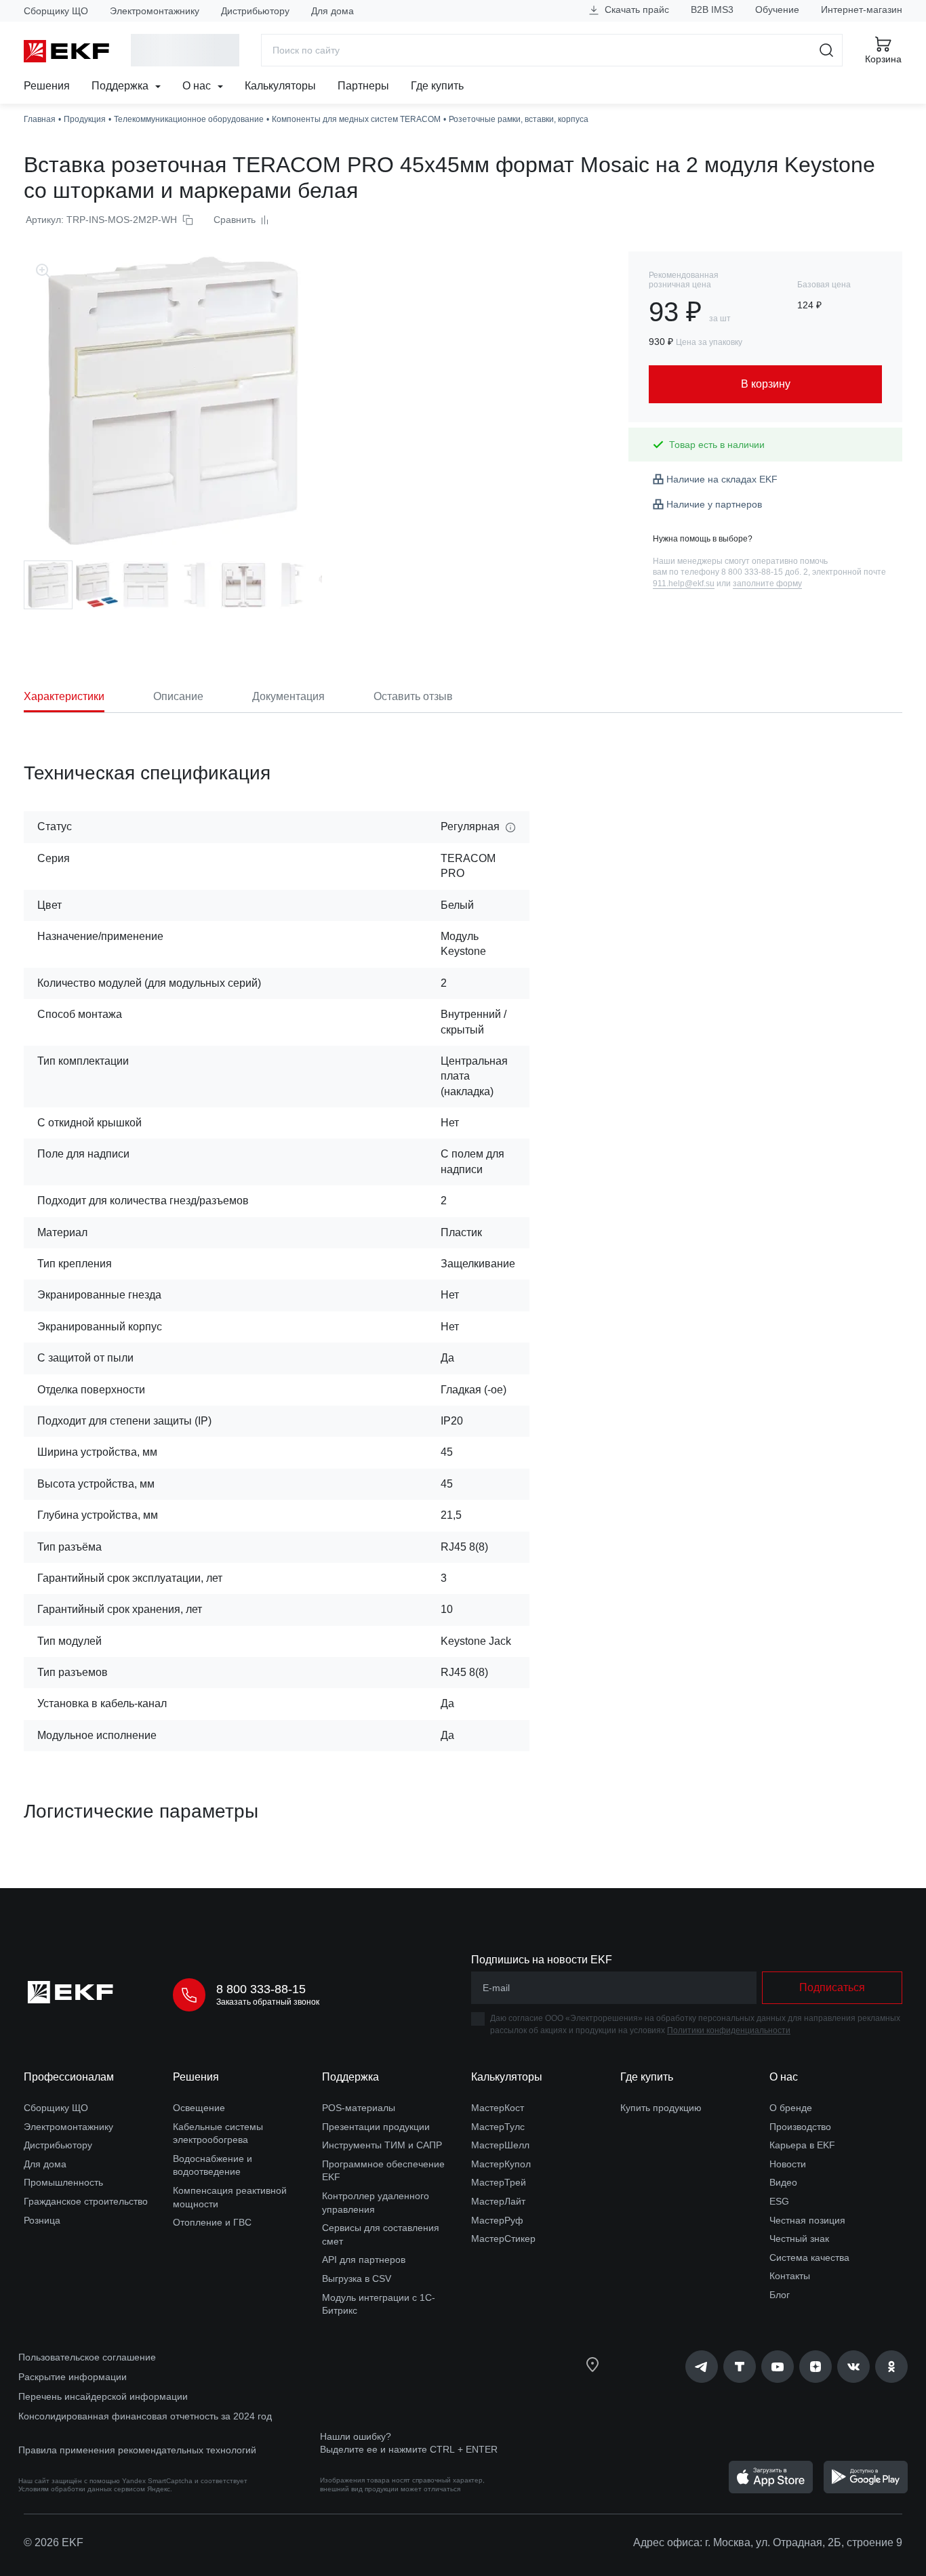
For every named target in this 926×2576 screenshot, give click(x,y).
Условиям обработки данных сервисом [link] (82, 2489)
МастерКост (498, 2108)
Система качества (809, 2257)
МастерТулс (498, 2127)
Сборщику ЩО (56, 11)
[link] (702, 2367)
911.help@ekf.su (684, 584)
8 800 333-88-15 (261, 1989)
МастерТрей (499, 2182)
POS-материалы (359, 2108)
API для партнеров (364, 2260)
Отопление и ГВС (212, 2222)
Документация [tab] (288, 696)
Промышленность (63, 2182)
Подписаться (832, 1987)
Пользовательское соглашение (87, 2357)
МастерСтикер (503, 2238)
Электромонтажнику (155, 11)
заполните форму (767, 584)
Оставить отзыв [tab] (413, 696)
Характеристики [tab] (64, 696)
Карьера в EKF (802, 2145)
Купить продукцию (661, 2108)
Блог (780, 2295)
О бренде (791, 2108)
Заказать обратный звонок (268, 2002)
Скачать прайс (636, 9)
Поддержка (121, 86)
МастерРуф (497, 2220)
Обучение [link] (777, 9)
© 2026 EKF (54, 2542)
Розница (42, 2220)
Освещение (199, 2108)
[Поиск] (827, 50)
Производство (800, 2127)
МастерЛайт (498, 2201)
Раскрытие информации (73, 2377)
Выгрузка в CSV (357, 2278)
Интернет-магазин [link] (862, 9)
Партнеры (363, 86)
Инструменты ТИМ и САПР (382, 2145)
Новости (788, 2164)
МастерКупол (501, 2164)
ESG (779, 2201)
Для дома (333, 11)
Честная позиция (807, 2220)
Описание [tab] (178, 696)
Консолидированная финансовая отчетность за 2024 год (145, 2416)
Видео (783, 2182)
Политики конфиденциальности (729, 2030)
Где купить (437, 86)
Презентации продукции (376, 2127)
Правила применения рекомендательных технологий (137, 2450)
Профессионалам (69, 2077)
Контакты (790, 2276)
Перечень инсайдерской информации (103, 2396)
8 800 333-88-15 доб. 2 (765, 572)
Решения (47, 86)
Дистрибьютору (255, 11)
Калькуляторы (280, 86)
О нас (198, 86)
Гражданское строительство (86, 2201)
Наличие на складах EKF (722, 479)
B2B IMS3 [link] (712, 9)
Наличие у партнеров (714, 504)
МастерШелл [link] (500, 2145)
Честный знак (799, 2238)
